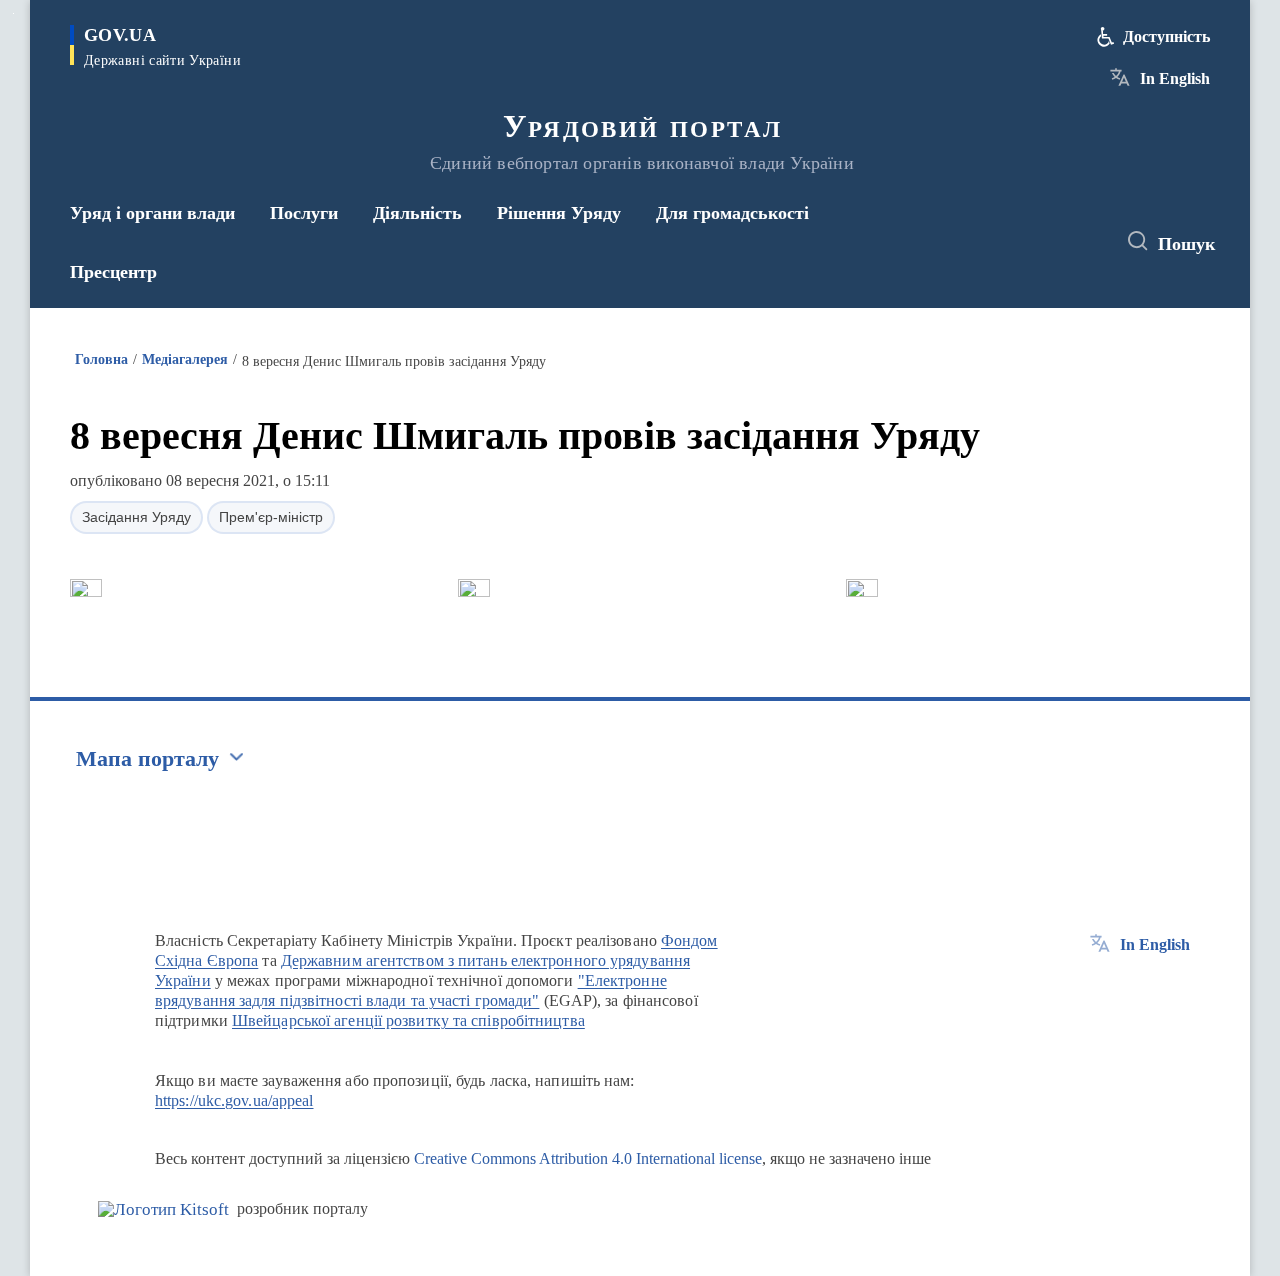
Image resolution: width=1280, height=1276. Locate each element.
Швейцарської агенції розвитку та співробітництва (408, 1020)
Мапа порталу (147, 758)
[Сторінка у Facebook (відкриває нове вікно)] (1007, 242)
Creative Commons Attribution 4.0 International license (588, 1158)
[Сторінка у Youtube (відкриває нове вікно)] (1081, 242)
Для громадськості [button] (732, 213)
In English (1175, 78)
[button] (86, 588)
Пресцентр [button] (113, 272)
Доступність (1166, 36)
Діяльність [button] (417, 213)
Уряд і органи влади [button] (152, 213)
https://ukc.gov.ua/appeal (234, 1100)
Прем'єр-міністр (271, 517)
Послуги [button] (304, 213)
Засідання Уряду (136, 517)
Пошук (1186, 244)
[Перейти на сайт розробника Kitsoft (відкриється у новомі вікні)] (163, 1209)
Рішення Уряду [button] (559, 213)
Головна (101, 359)
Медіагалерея (185, 359)
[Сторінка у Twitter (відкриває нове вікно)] (1044, 242)
